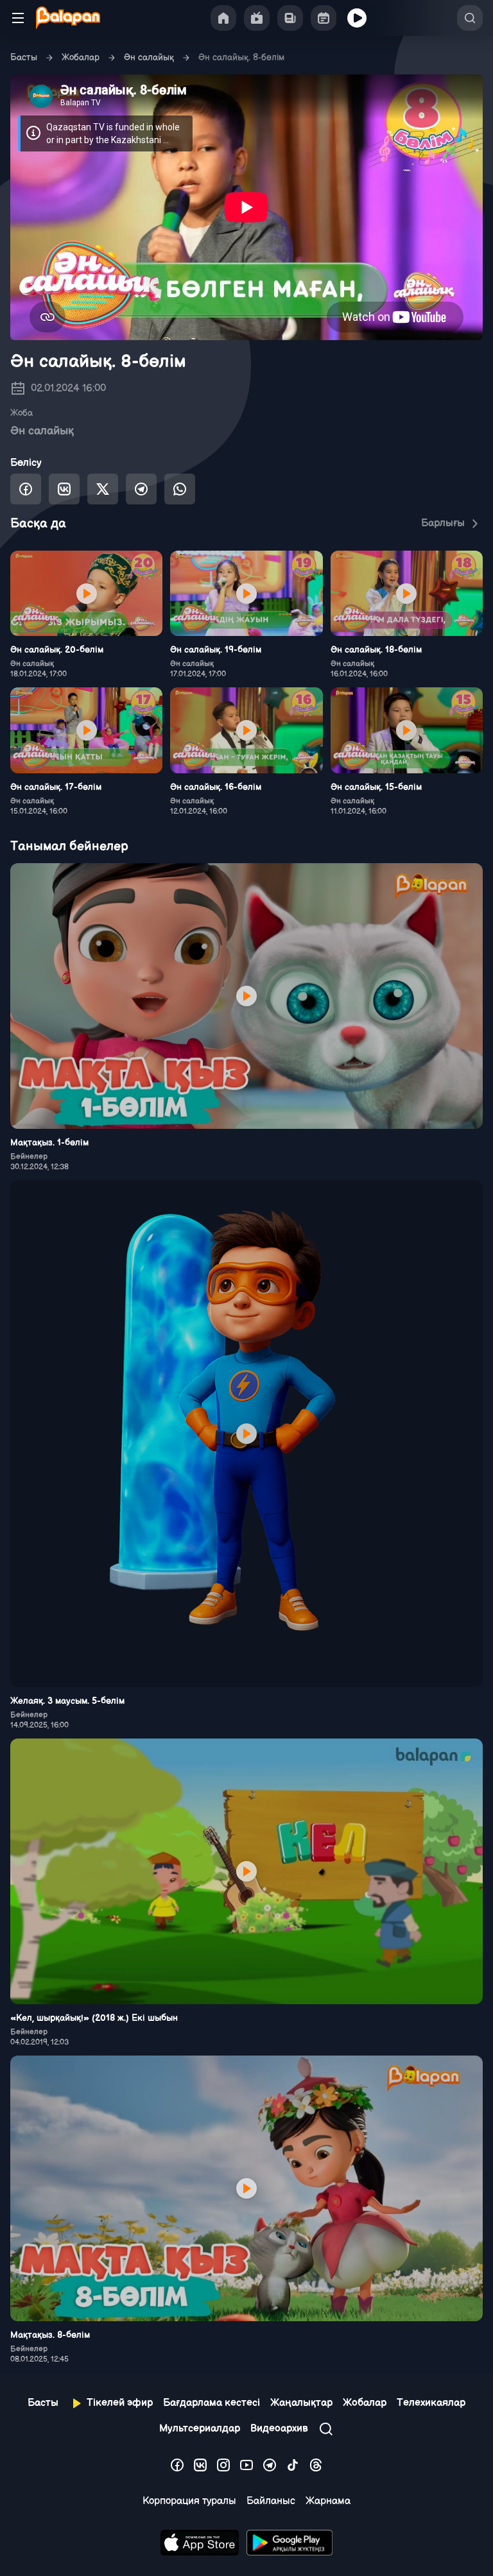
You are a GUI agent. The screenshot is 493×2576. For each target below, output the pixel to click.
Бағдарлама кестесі (212, 2403)
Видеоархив (279, 2429)
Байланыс (271, 2501)
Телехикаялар (431, 2403)
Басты (24, 57)
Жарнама (328, 2501)
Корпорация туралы (189, 2501)
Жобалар (81, 57)
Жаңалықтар (301, 2403)
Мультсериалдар (200, 2429)
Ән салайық (149, 57)
